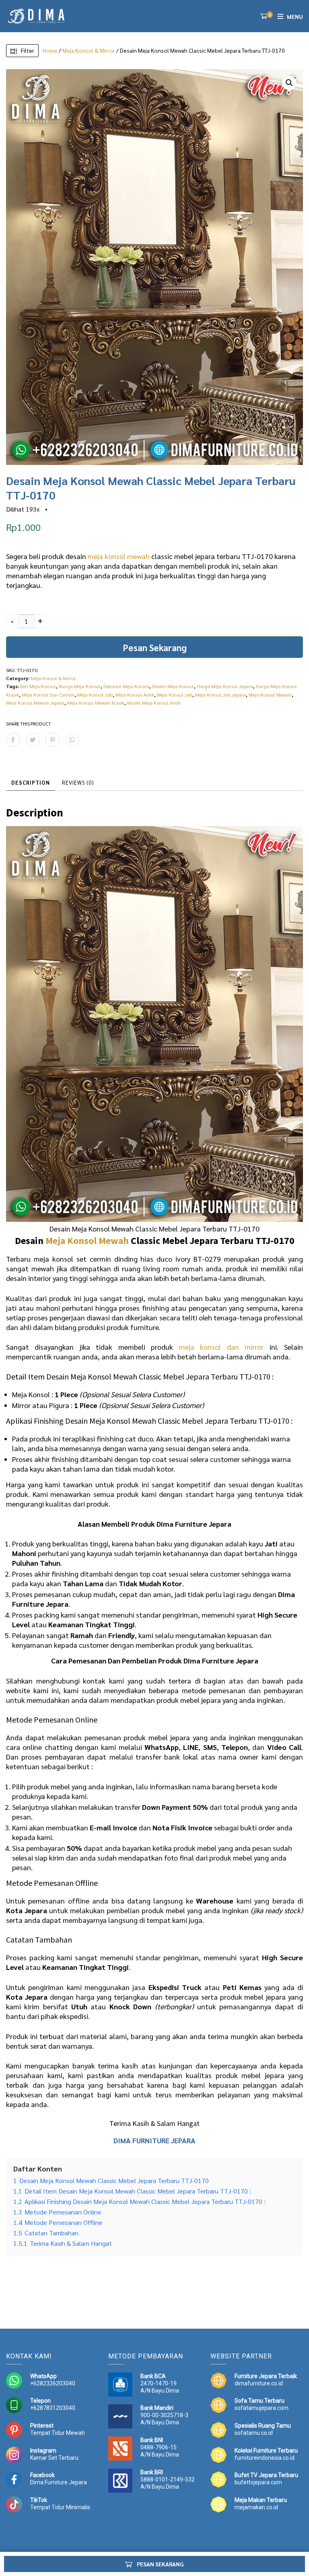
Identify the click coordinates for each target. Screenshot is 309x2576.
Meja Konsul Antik (135, 695)
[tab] (31, 783)
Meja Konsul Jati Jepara (220, 695)
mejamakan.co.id (256, 2507)
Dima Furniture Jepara (59, 2482)
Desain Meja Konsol (173, 686)
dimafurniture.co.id (259, 2383)
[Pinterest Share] (53, 740)
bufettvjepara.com (258, 2482)
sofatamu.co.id (254, 2433)
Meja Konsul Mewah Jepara (35, 703)
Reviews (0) (78, 782)
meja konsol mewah (119, 556)
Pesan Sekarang (155, 647)
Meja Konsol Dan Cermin (48, 695)
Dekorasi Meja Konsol (126, 686)
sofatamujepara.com (262, 2408)
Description (31, 782)
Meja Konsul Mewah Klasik (96, 703)
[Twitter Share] (33, 740)
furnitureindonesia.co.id (265, 2458)
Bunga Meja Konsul (80, 686)
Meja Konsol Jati (95, 695)
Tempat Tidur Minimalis (60, 2507)
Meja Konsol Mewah (87, 1241)
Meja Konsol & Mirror (89, 50)
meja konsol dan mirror (221, 1347)
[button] (289, 83)
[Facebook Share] (13, 740)
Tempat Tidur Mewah (58, 2433)
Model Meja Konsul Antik (154, 703)
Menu (295, 16)
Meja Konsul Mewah (270, 695)
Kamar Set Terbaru (54, 2458)
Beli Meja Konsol (38, 686)
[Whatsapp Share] (72, 740)
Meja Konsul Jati (175, 695)
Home (50, 50)
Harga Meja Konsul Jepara (225, 686)
